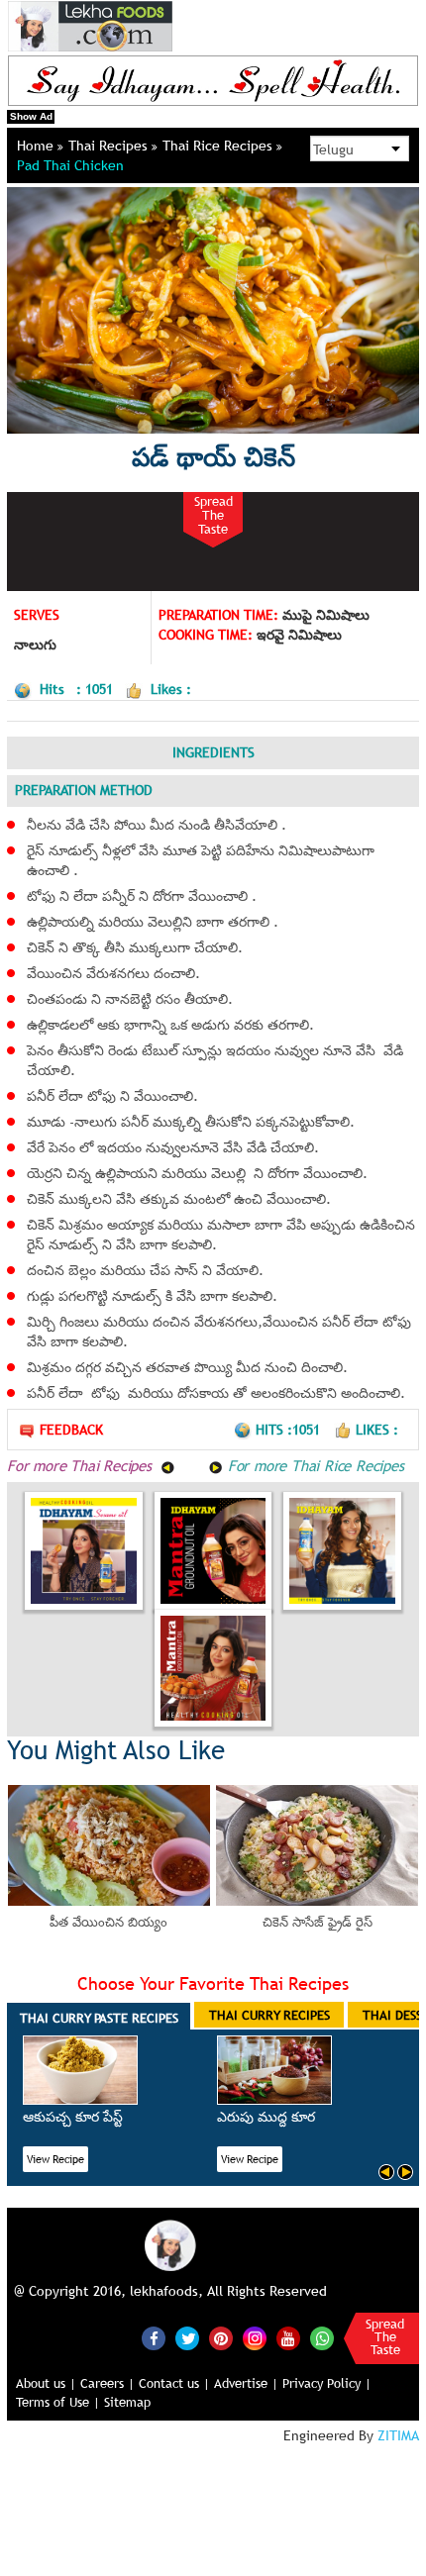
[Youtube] (288, 2338)
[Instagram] (255, 2337)
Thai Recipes (110, 146)
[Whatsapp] (322, 2338)
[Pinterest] (221, 2338)
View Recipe (55, 2159)
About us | (46, 2383)
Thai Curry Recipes (269, 2015)
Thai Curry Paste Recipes (99, 2018)
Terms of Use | (58, 2402)
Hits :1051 (290, 1430)
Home (37, 146)
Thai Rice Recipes (219, 146)
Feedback (71, 1430)
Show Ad (31, 116)
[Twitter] (187, 2338)
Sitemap (127, 2402)
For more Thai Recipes (82, 1465)
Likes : (377, 1430)
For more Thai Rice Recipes (314, 1465)
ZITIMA (398, 2435)
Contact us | (174, 2383)
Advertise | (246, 2383)
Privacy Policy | (327, 2383)
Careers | (107, 2383)
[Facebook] (154, 2338)
